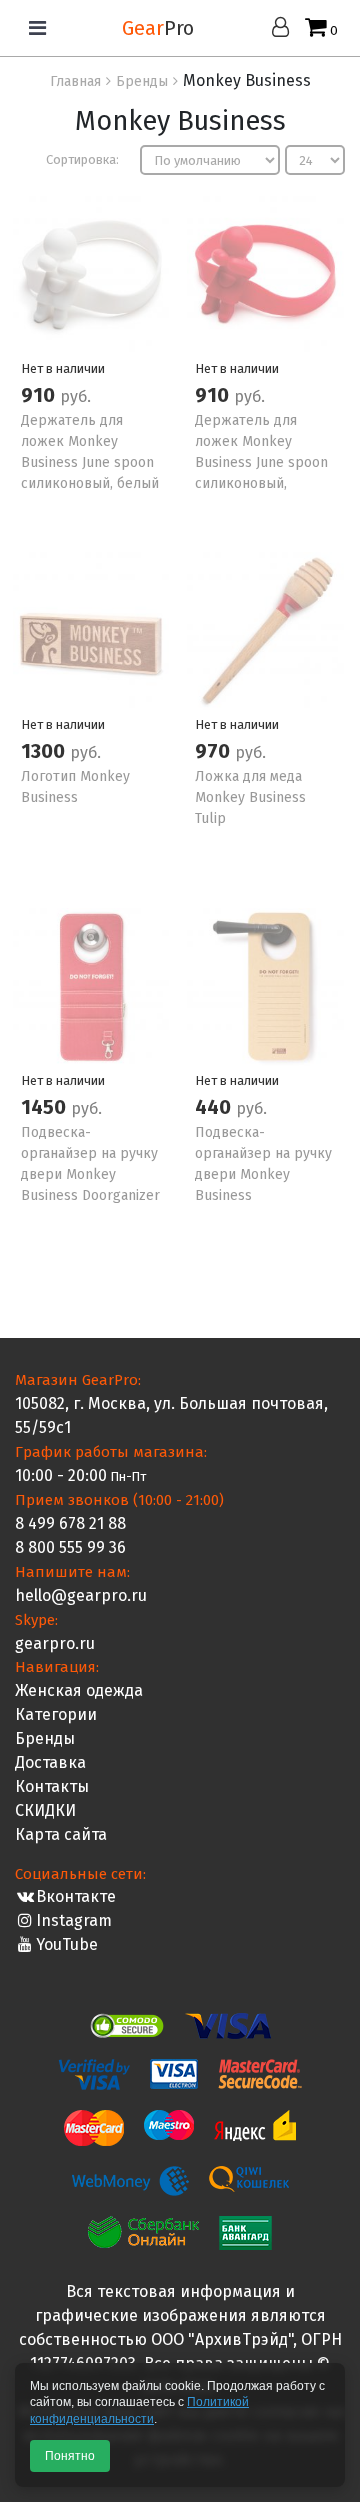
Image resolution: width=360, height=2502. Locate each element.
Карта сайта (61, 1834)
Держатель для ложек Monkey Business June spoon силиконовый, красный (261, 462)
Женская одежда (79, 1690)
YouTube (67, 1944)
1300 (45, 751)
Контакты (52, 1786)
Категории (56, 1714)
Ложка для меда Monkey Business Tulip (250, 797)
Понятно (70, 2456)
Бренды (45, 1738)
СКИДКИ (45, 1810)
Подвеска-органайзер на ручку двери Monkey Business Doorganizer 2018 (90, 1174)
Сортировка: (82, 159)
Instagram (74, 1920)
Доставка (50, 1762)
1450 (46, 1107)
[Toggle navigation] (37, 28)
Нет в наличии (63, 368)
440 (215, 1107)
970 (215, 751)
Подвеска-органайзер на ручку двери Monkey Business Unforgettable (263, 1174)
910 (40, 395)
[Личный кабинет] (285, 28)
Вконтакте (76, 1896)
